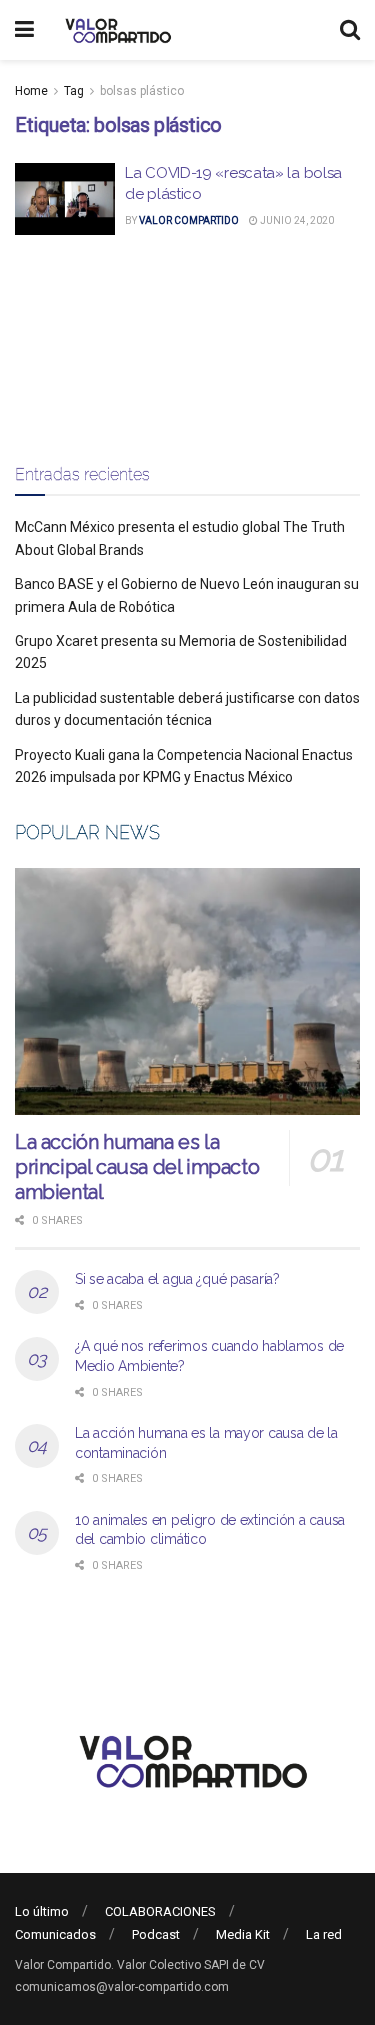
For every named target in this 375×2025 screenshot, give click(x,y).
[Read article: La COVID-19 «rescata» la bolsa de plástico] (65, 199)
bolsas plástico (142, 91)
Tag (74, 91)
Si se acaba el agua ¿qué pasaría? (177, 1279)
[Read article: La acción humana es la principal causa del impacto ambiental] (187, 991)
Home (31, 91)
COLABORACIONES (160, 1911)
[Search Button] (350, 30)
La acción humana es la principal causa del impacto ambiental (137, 1167)
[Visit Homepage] (115, 30)
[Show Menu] (24, 30)
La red (324, 1934)
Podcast (156, 1934)
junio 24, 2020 (296, 220)
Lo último (42, 1911)
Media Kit (243, 1934)
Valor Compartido (189, 220)
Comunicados (55, 1934)
